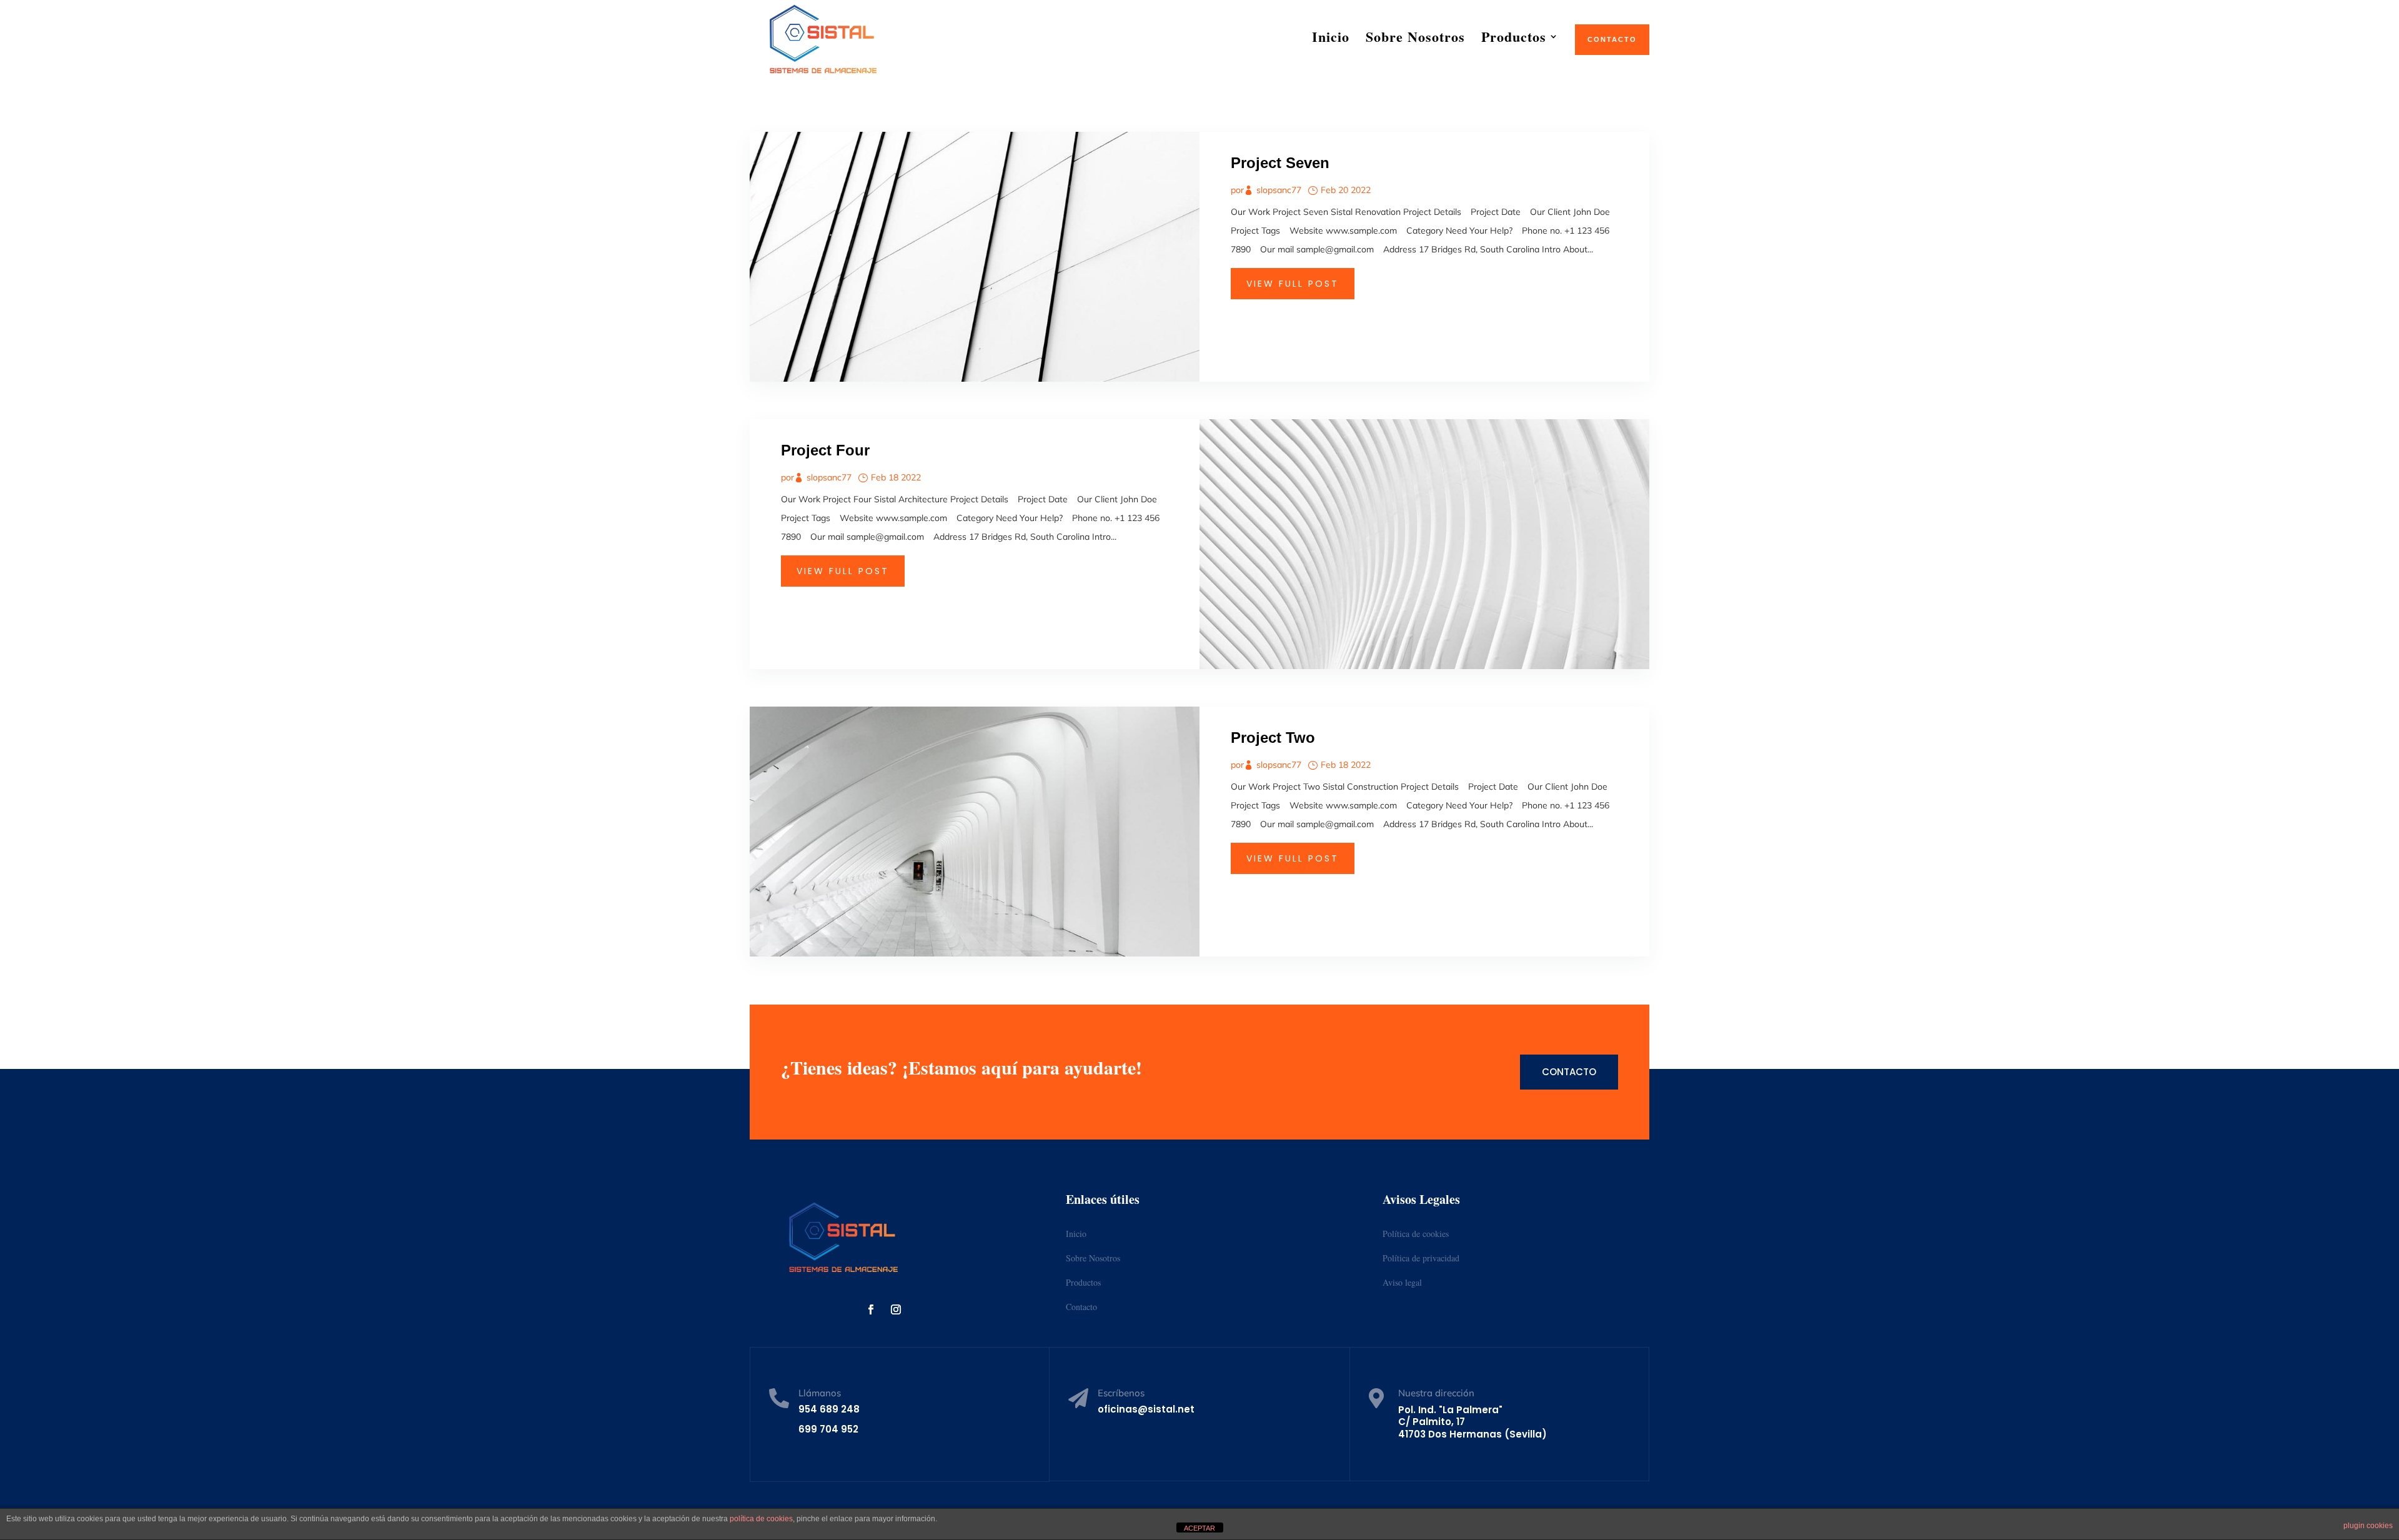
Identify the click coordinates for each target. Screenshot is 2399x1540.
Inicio (1076, 1234)
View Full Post (1293, 284)
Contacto (1569, 1072)
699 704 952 (828, 1429)
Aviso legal (1402, 1282)
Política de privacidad (1421, 1258)
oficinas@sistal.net (1146, 1409)
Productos (1083, 1282)
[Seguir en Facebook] (871, 1309)
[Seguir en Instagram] (896, 1309)
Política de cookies (1416, 1234)
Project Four (825, 450)
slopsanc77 (1279, 190)
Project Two (1273, 738)
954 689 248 (829, 1409)
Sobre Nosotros (1093, 1258)
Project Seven (1280, 163)
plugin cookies (2368, 1526)
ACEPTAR (1199, 1528)
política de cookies (761, 1519)
